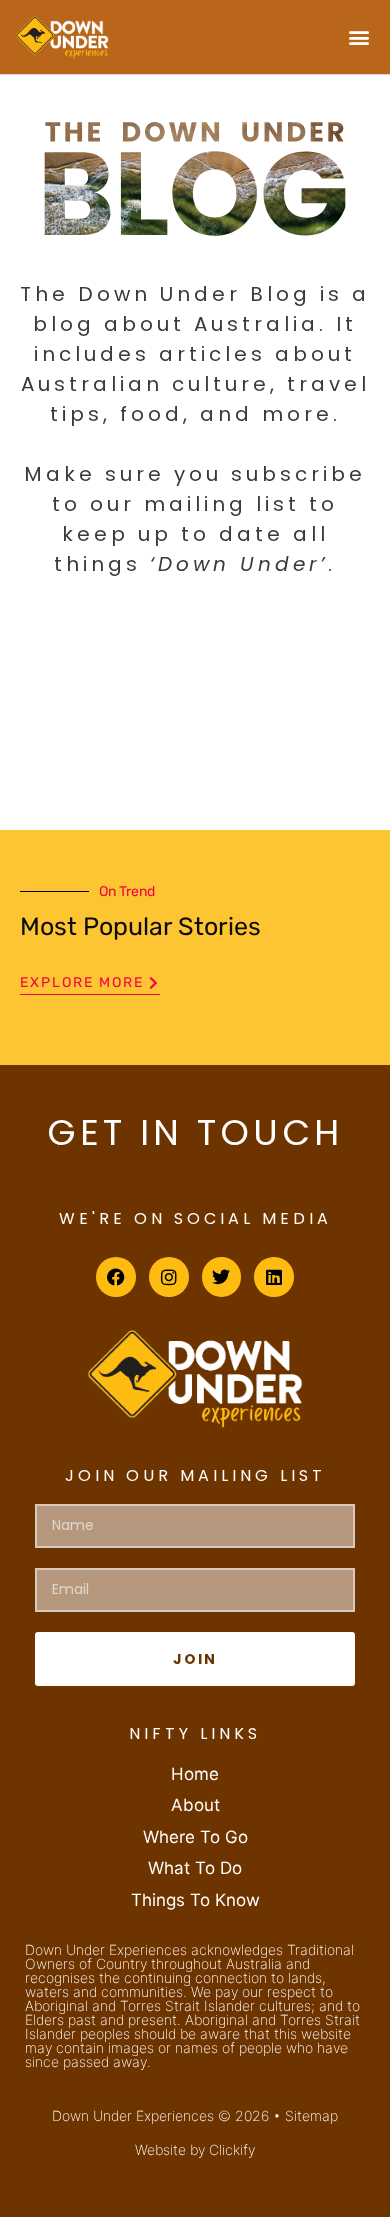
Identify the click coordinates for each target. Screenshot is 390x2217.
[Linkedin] (274, 1277)
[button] (358, 36)
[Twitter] (222, 1277)
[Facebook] (116, 1277)
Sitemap (311, 2115)
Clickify (232, 2149)
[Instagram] (169, 1277)
